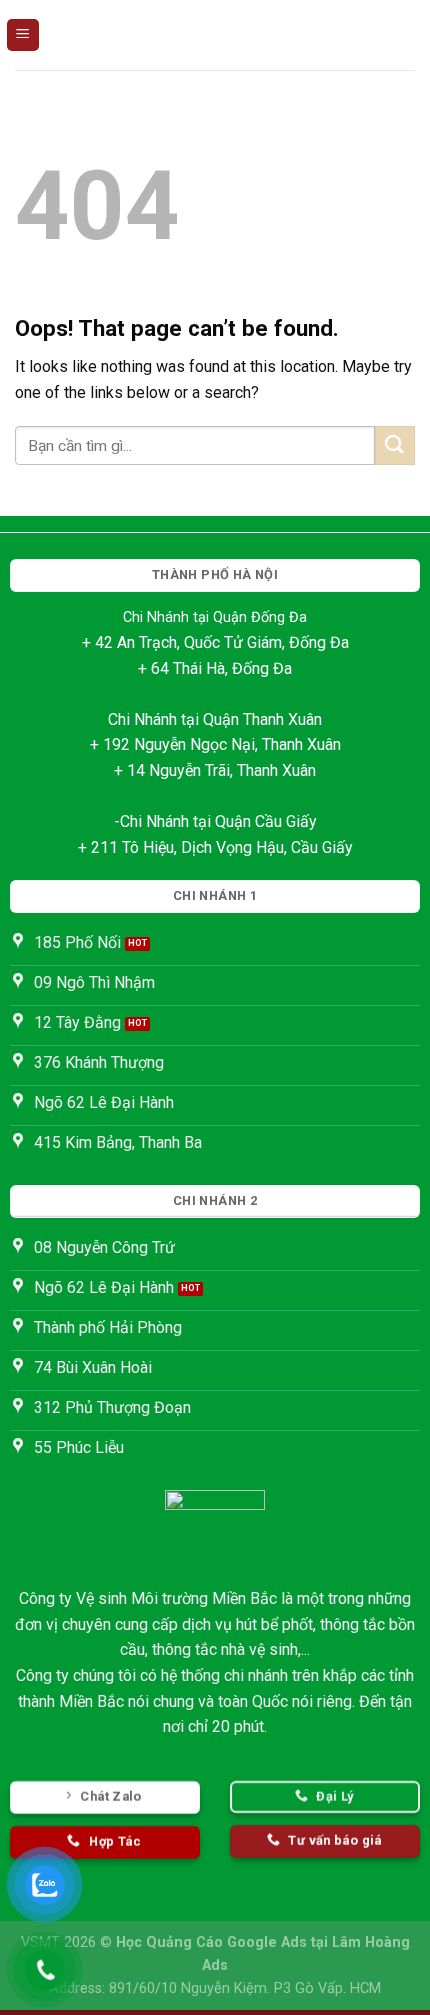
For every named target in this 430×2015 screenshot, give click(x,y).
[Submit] (395, 445)
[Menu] (23, 35)
